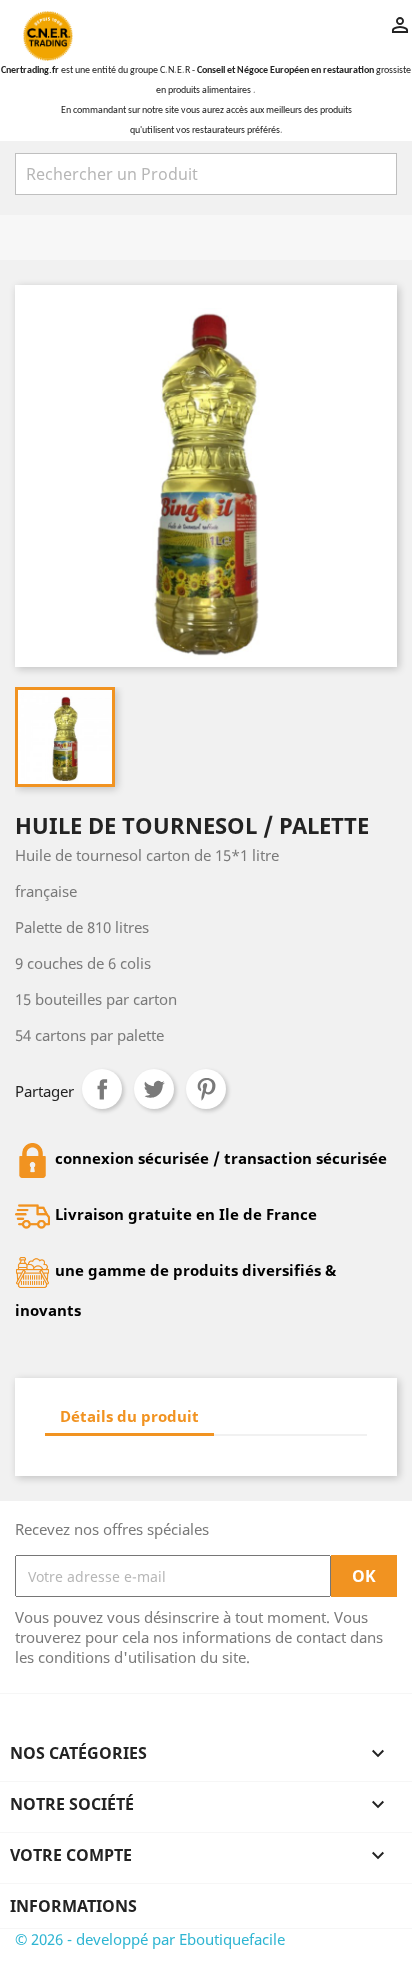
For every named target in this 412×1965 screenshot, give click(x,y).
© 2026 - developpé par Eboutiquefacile (150, 1939)
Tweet (154, 1089)
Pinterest (206, 1089)
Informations (73, 1906)
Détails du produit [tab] (129, 1416)
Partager (102, 1089)
